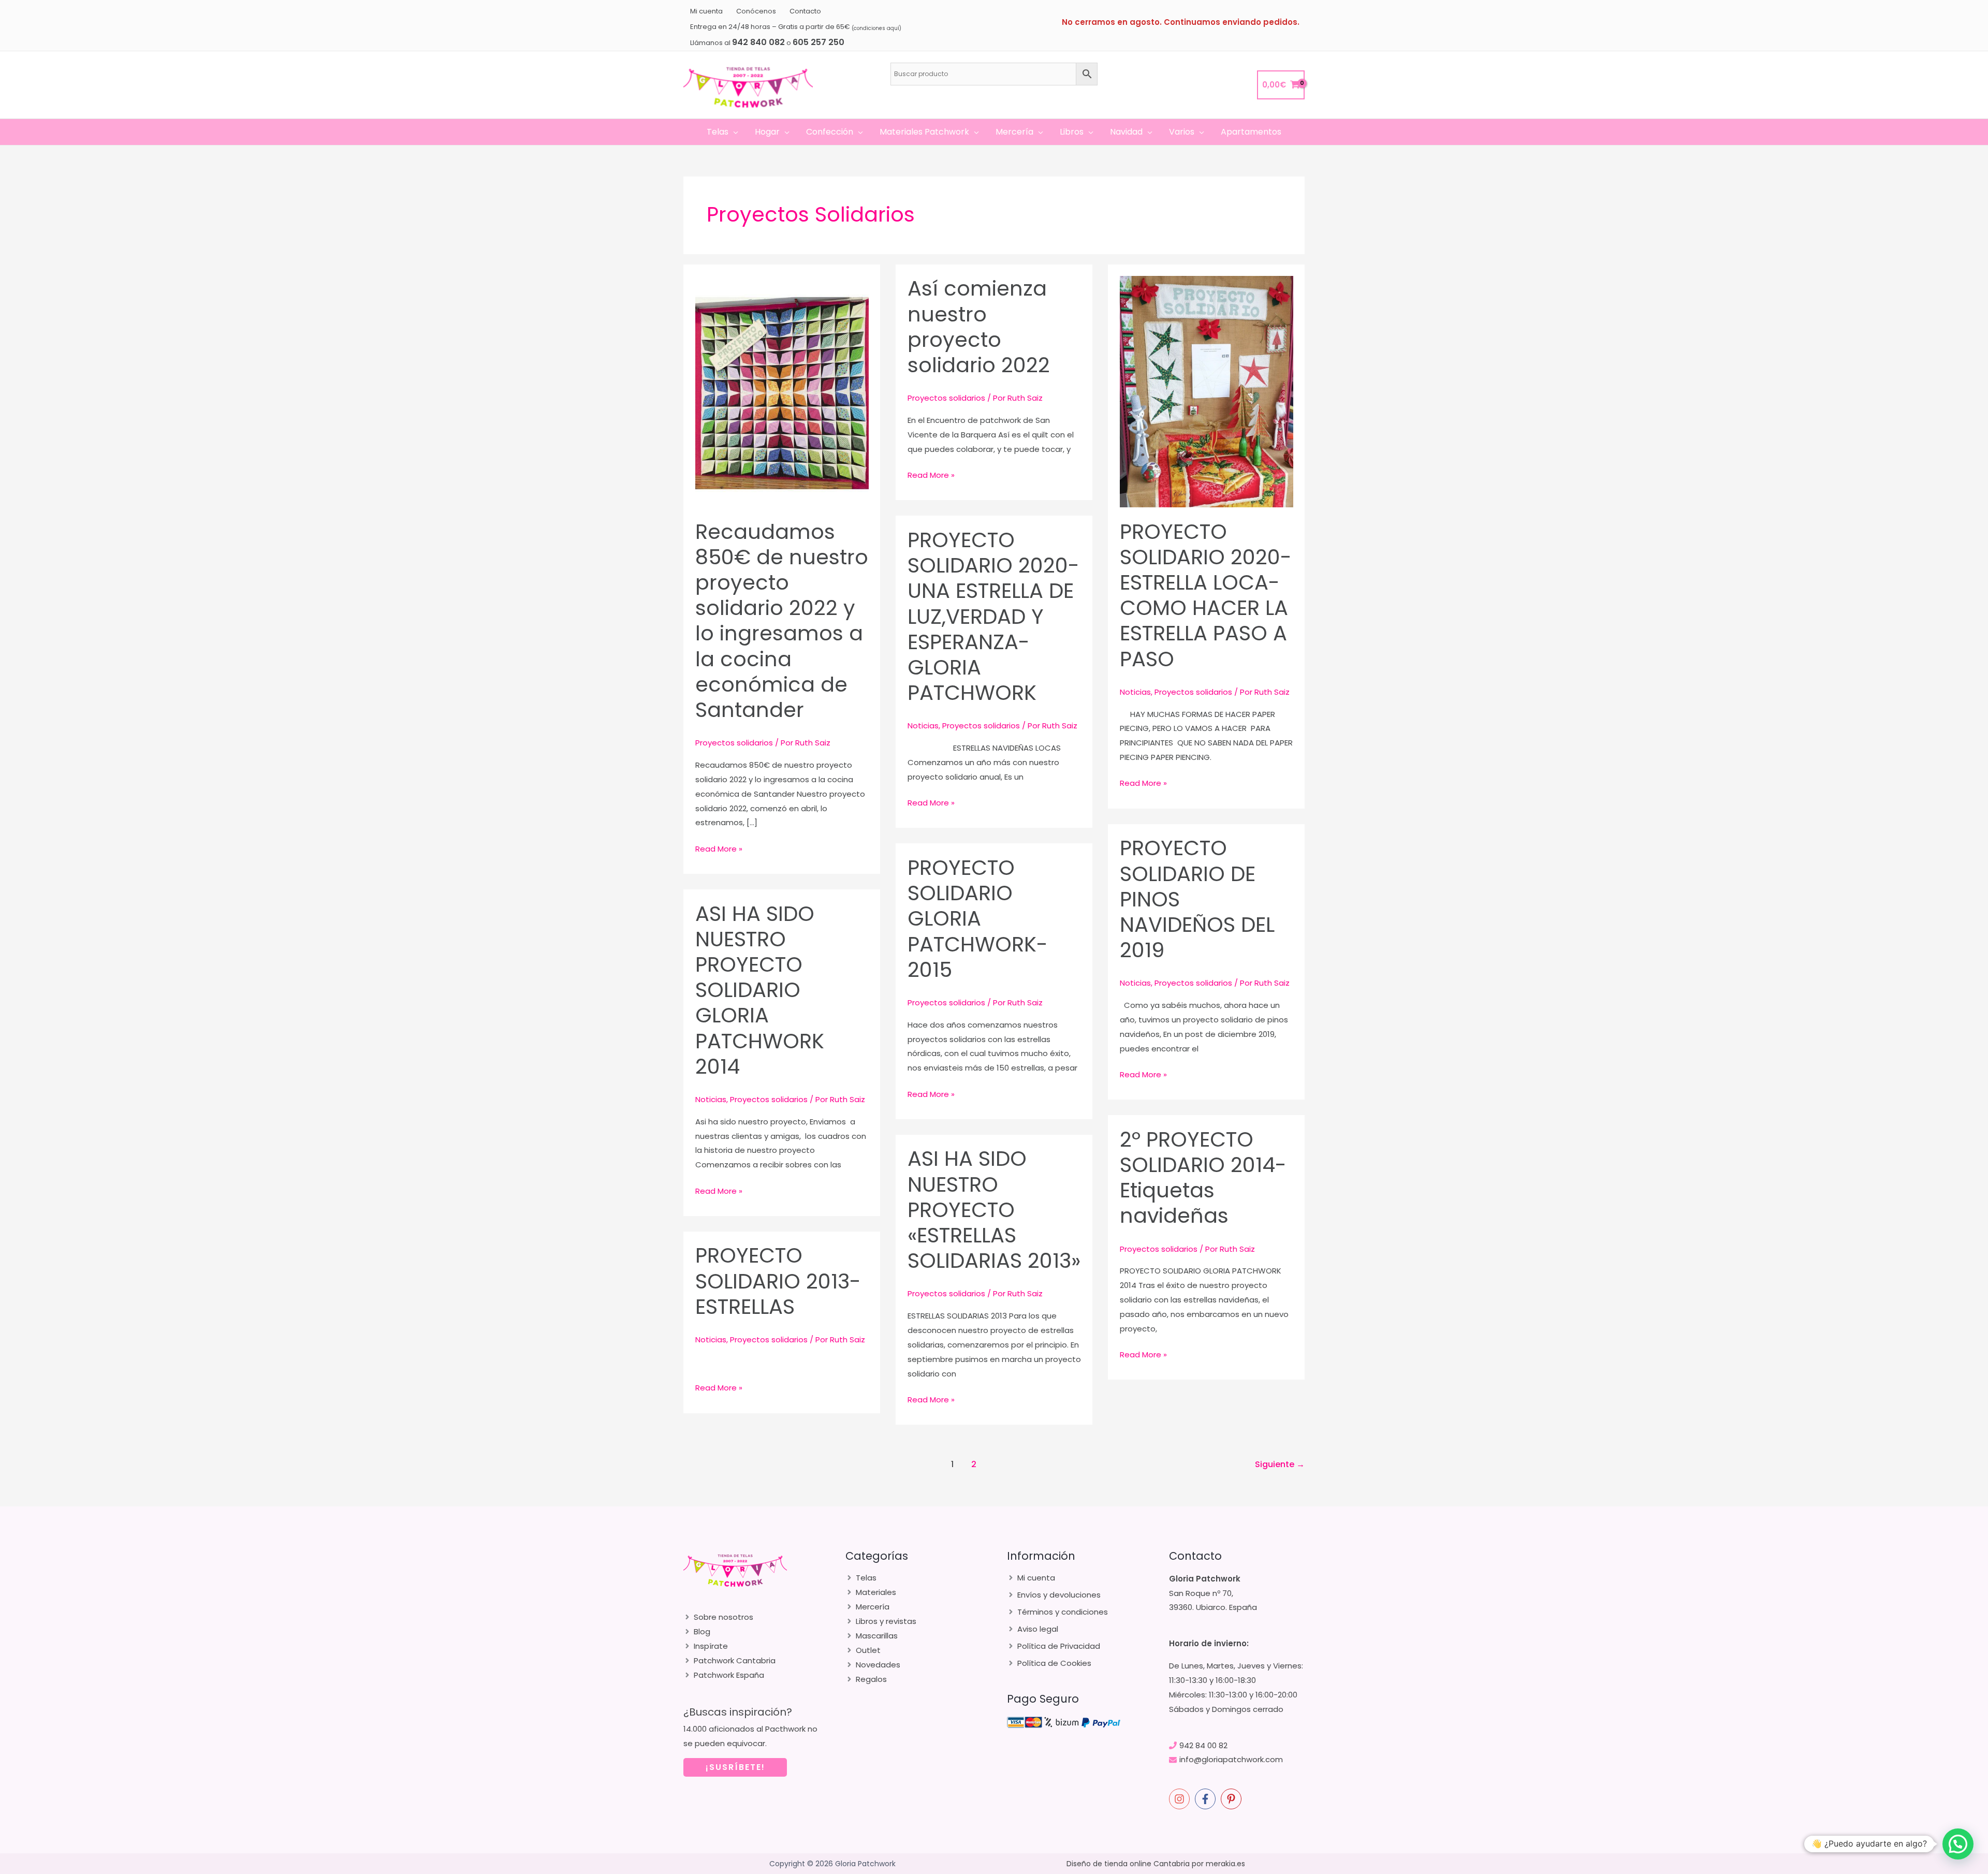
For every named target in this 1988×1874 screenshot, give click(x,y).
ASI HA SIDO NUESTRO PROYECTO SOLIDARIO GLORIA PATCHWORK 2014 (760, 990)
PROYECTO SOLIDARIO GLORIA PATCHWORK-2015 (978, 919)
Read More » (719, 850)
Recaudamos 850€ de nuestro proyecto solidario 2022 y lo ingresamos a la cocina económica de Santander (782, 621)
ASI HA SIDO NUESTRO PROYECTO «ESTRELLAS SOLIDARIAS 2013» (994, 1210)
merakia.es (1225, 1864)
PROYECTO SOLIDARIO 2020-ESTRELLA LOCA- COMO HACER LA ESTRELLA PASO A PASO (1206, 595)
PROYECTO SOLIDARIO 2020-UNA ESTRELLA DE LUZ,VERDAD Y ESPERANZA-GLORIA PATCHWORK (993, 616)
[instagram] (1181, 1799)
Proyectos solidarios (734, 743)
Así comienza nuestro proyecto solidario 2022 (979, 327)
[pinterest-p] (1233, 1799)
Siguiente (1280, 1464)
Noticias (1135, 692)
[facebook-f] (1207, 1799)
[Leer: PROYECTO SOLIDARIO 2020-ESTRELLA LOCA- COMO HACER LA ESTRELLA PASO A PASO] (1207, 391)
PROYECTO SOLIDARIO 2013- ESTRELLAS (778, 1281)
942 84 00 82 (1203, 1745)
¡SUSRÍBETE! (735, 1767)
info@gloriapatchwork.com (1231, 1759)
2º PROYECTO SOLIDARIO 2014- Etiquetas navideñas (1203, 1178)
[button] (733, 132)
